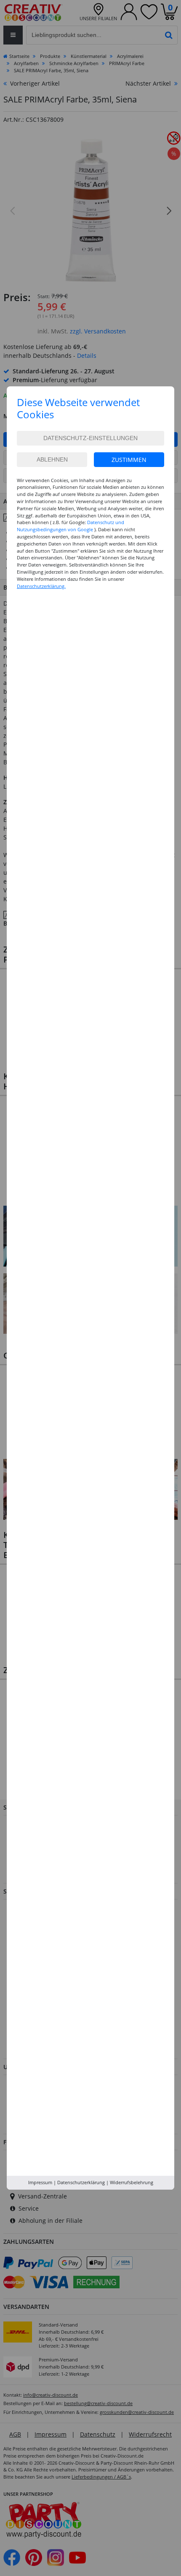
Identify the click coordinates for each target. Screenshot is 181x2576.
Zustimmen (129, 460)
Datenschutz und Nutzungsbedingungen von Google (71, 526)
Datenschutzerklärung (81, 2182)
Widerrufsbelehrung (132, 2182)
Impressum (40, 2182)
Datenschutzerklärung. (41, 586)
